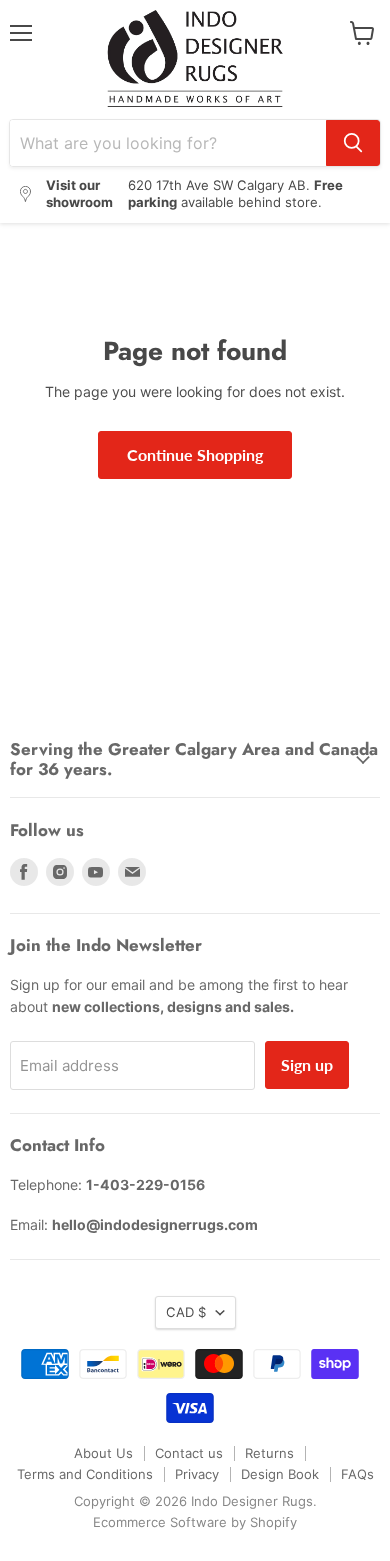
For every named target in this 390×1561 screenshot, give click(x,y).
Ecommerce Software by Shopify (195, 1522)
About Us (103, 1453)
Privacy (197, 1474)
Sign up (307, 1064)
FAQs (357, 1474)
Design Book (280, 1474)
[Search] (353, 143)
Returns (269, 1453)
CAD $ (186, 1312)
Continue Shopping (195, 454)
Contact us (189, 1453)
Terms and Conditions (85, 1474)
